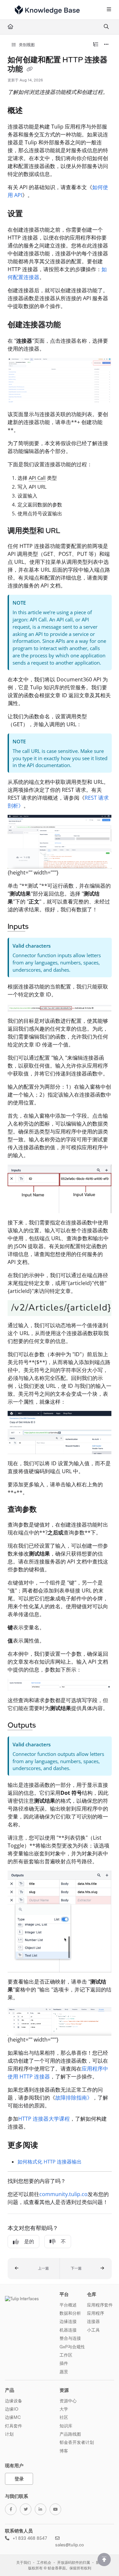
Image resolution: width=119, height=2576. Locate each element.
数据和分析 (70, 2313)
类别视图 (26, 45)
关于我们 (23, 2563)
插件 (64, 2363)
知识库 (66, 2426)
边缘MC (13, 2417)
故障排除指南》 (74, 2098)
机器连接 (68, 2330)
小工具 (93, 2330)
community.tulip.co (63, 2194)
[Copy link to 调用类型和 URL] (71, 531)
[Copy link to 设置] (33, 214)
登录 (19, 2479)
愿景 (64, 2372)
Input (16, 926)
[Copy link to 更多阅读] (48, 2146)
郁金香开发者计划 (77, 2442)
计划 (9, 2434)
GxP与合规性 (72, 2347)
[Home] (47, 10)
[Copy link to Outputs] (46, 1726)
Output (20, 1725)
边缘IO (12, 2409)
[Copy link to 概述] (33, 111)
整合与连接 (70, 2338)
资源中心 (68, 2401)
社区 (64, 2417)
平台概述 (68, 2305)
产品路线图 (70, 2434)
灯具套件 (14, 2426)
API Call (37, 478)
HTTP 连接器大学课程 (44, 2119)
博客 (64, 2451)
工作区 (66, 2355)
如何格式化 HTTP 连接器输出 (50, 2161)
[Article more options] (106, 45)
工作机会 (44, 2563)
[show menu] (109, 10)
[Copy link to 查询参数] (47, 1510)
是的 (29, 2242)
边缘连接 (68, 2321)
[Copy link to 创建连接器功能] (71, 325)
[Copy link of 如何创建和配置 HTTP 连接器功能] (30, 70)
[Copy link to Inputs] (39, 927)
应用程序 (96, 2313)
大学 (64, 2409)
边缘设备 (14, 2401)
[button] (34, 2269)
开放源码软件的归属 (74, 2563)
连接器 (93, 2321)
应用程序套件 (100, 2305)
